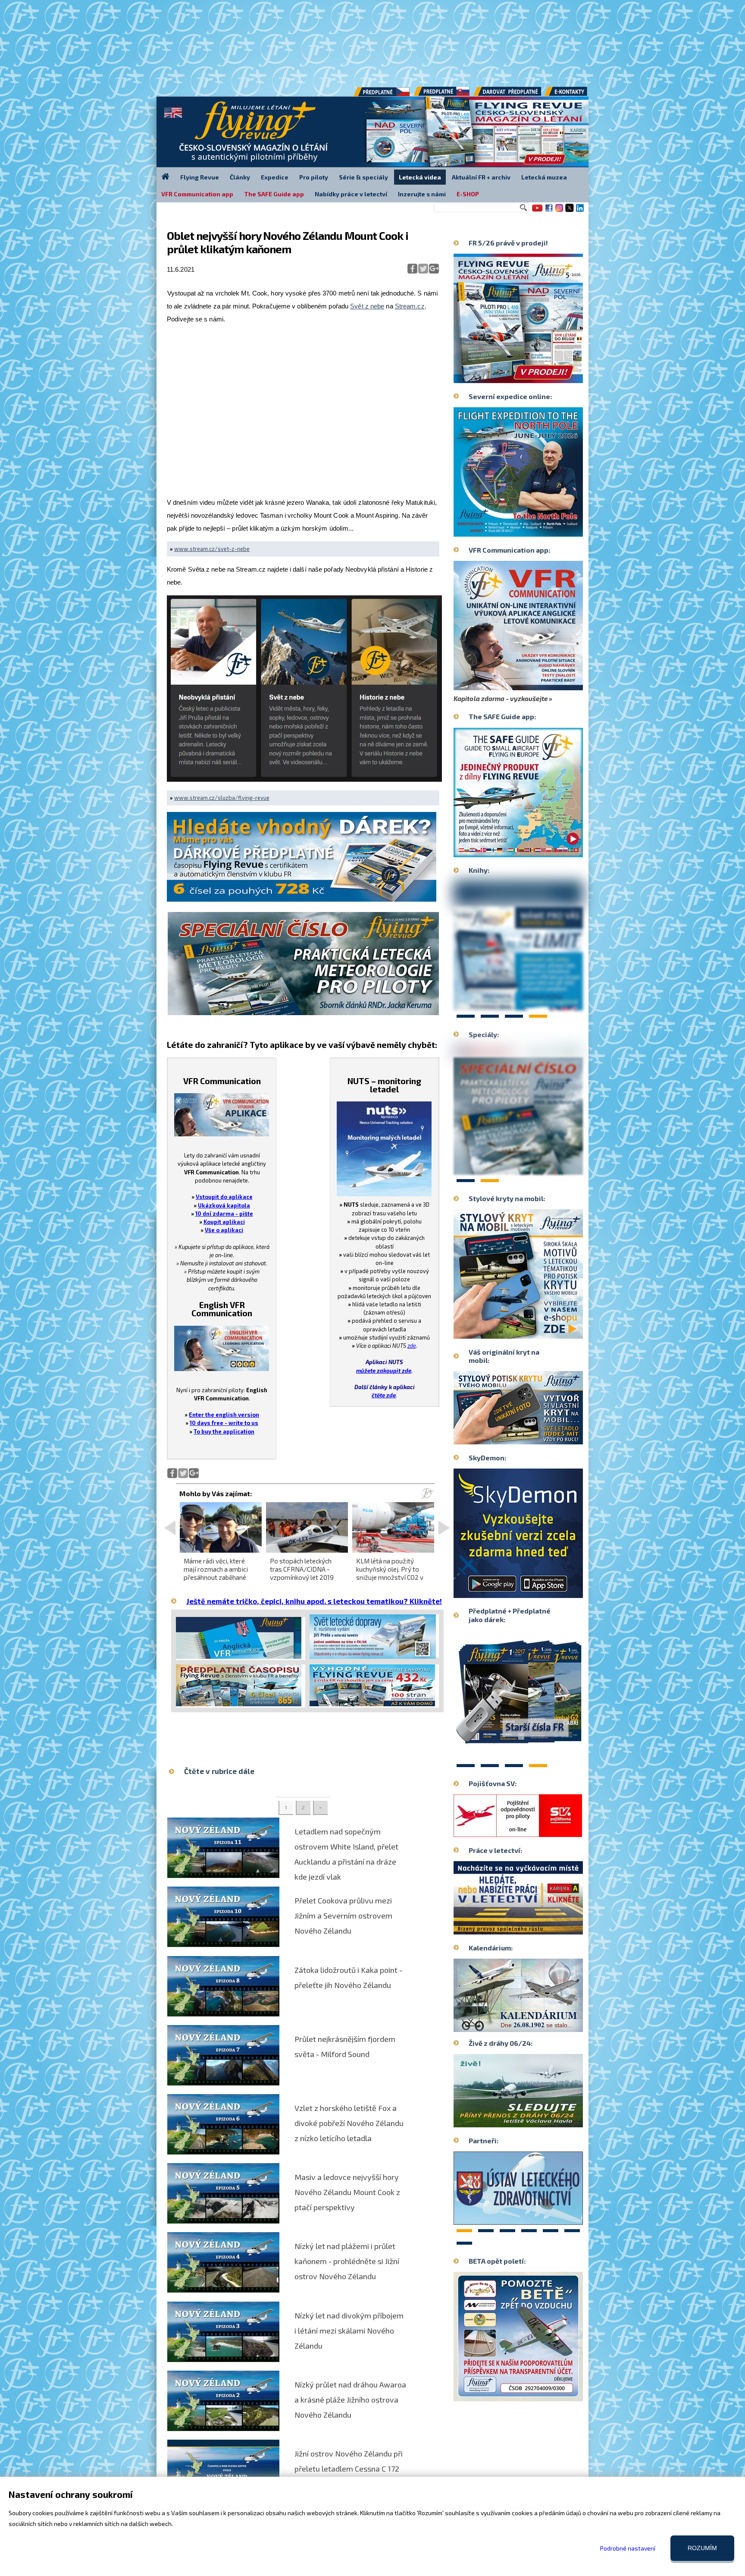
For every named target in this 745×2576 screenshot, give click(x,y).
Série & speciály (363, 177)
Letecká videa (420, 177)
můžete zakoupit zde (384, 1371)
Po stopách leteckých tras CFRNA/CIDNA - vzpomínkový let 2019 (302, 1569)
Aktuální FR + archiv (481, 177)
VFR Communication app (197, 194)
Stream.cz (410, 306)
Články (240, 177)
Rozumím (702, 2548)
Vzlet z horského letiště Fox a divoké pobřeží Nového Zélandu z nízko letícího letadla (349, 2123)
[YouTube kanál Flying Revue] (536, 211)
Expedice (275, 177)
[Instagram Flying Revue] (559, 211)
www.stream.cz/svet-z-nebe (212, 549)
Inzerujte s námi (422, 194)
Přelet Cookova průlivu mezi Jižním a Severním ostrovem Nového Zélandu (343, 1915)
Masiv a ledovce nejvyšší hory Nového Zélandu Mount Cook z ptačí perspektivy (347, 2192)
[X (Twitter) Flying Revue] (570, 211)
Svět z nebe (367, 306)
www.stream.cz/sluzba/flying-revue (222, 798)
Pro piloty (314, 177)
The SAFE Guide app (274, 194)
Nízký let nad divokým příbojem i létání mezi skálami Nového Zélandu (349, 2331)
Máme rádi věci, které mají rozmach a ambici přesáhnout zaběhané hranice (216, 1573)
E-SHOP (468, 194)
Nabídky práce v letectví (351, 194)
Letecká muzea (544, 177)
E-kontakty (574, 94)
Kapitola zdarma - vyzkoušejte (501, 698)
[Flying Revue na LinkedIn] (580, 211)
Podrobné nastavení (628, 2548)
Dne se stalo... (537, 2025)
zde (412, 1346)
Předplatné (442, 94)
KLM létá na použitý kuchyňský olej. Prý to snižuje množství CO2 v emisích (390, 1573)
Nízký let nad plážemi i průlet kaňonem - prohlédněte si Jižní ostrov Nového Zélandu (347, 2261)
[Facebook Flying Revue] (549, 211)
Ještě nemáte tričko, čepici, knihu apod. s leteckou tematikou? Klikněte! (314, 1601)
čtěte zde (384, 1395)
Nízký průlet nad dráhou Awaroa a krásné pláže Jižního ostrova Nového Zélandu (350, 2400)
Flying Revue (200, 177)
